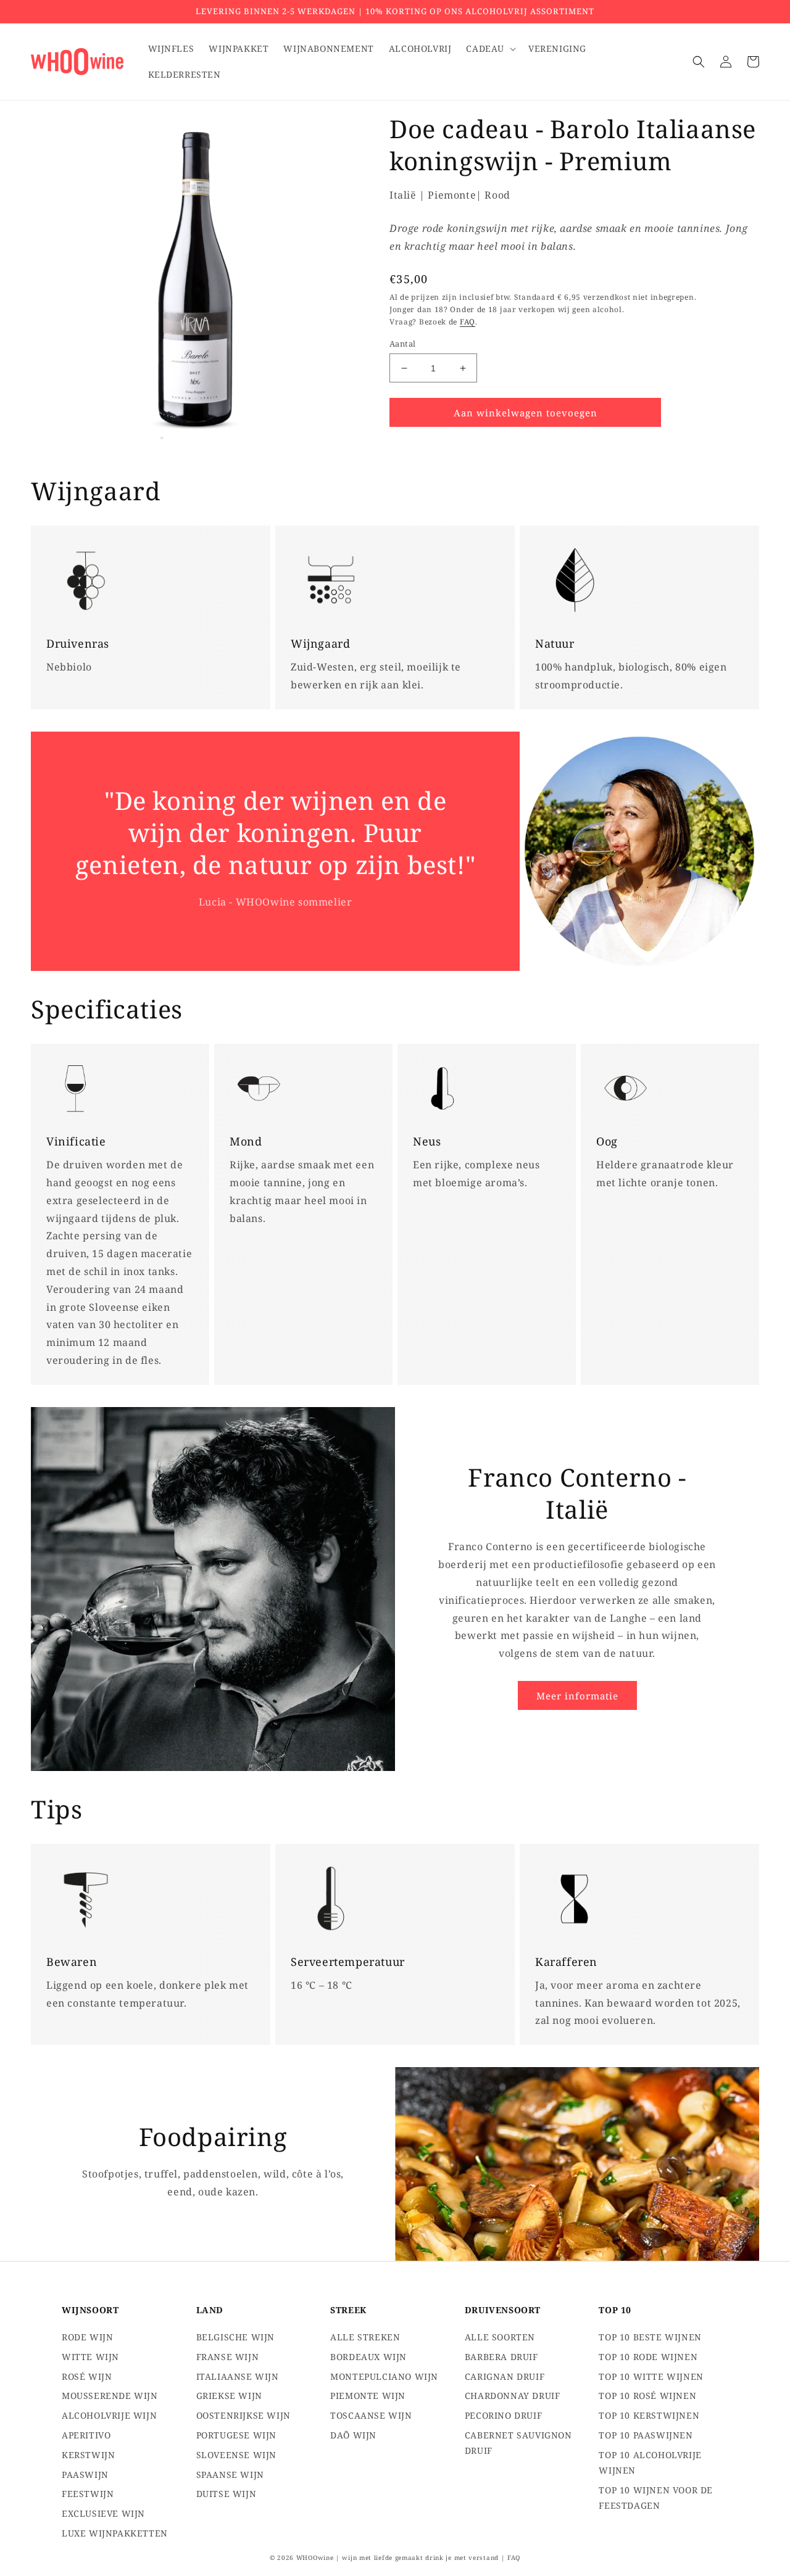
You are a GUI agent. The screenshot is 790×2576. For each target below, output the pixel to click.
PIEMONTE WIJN (368, 2396)
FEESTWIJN (88, 2494)
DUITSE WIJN (227, 2494)
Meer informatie (577, 1696)
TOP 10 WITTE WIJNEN (651, 2376)
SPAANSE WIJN (230, 2475)
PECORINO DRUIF (503, 2415)
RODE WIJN (87, 2337)
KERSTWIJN (88, 2455)
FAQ (468, 322)
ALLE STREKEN (365, 2337)
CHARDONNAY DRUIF (513, 2396)
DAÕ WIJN (353, 2435)
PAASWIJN (85, 2475)
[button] (490, 49)
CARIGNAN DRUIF (505, 2376)
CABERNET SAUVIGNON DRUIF (518, 2443)
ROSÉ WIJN (87, 2376)
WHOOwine (315, 2557)
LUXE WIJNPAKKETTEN (115, 2533)
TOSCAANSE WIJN (371, 2415)
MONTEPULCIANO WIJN (384, 2376)
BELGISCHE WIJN (235, 2337)
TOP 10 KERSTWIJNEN (649, 2415)
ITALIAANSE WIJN (238, 2376)
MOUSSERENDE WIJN (110, 2396)
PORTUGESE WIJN (236, 2435)
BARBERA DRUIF (501, 2357)
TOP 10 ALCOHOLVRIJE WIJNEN (650, 2462)
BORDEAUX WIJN (368, 2357)
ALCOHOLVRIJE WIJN (109, 2415)
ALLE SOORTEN (500, 2337)
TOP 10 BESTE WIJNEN (650, 2337)
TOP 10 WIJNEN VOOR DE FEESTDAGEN (656, 2498)
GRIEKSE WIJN (229, 2396)
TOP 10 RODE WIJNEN (648, 2357)
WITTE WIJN (90, 2357)
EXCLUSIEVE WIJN (103, 2513)
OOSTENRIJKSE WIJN (243, 2415)
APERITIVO (86, 2435)
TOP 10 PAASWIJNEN (646, 2435)
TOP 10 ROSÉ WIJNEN (647, 2396)
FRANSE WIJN (228, 2357)
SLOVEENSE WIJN (236, 2455)
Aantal (402, 344)
